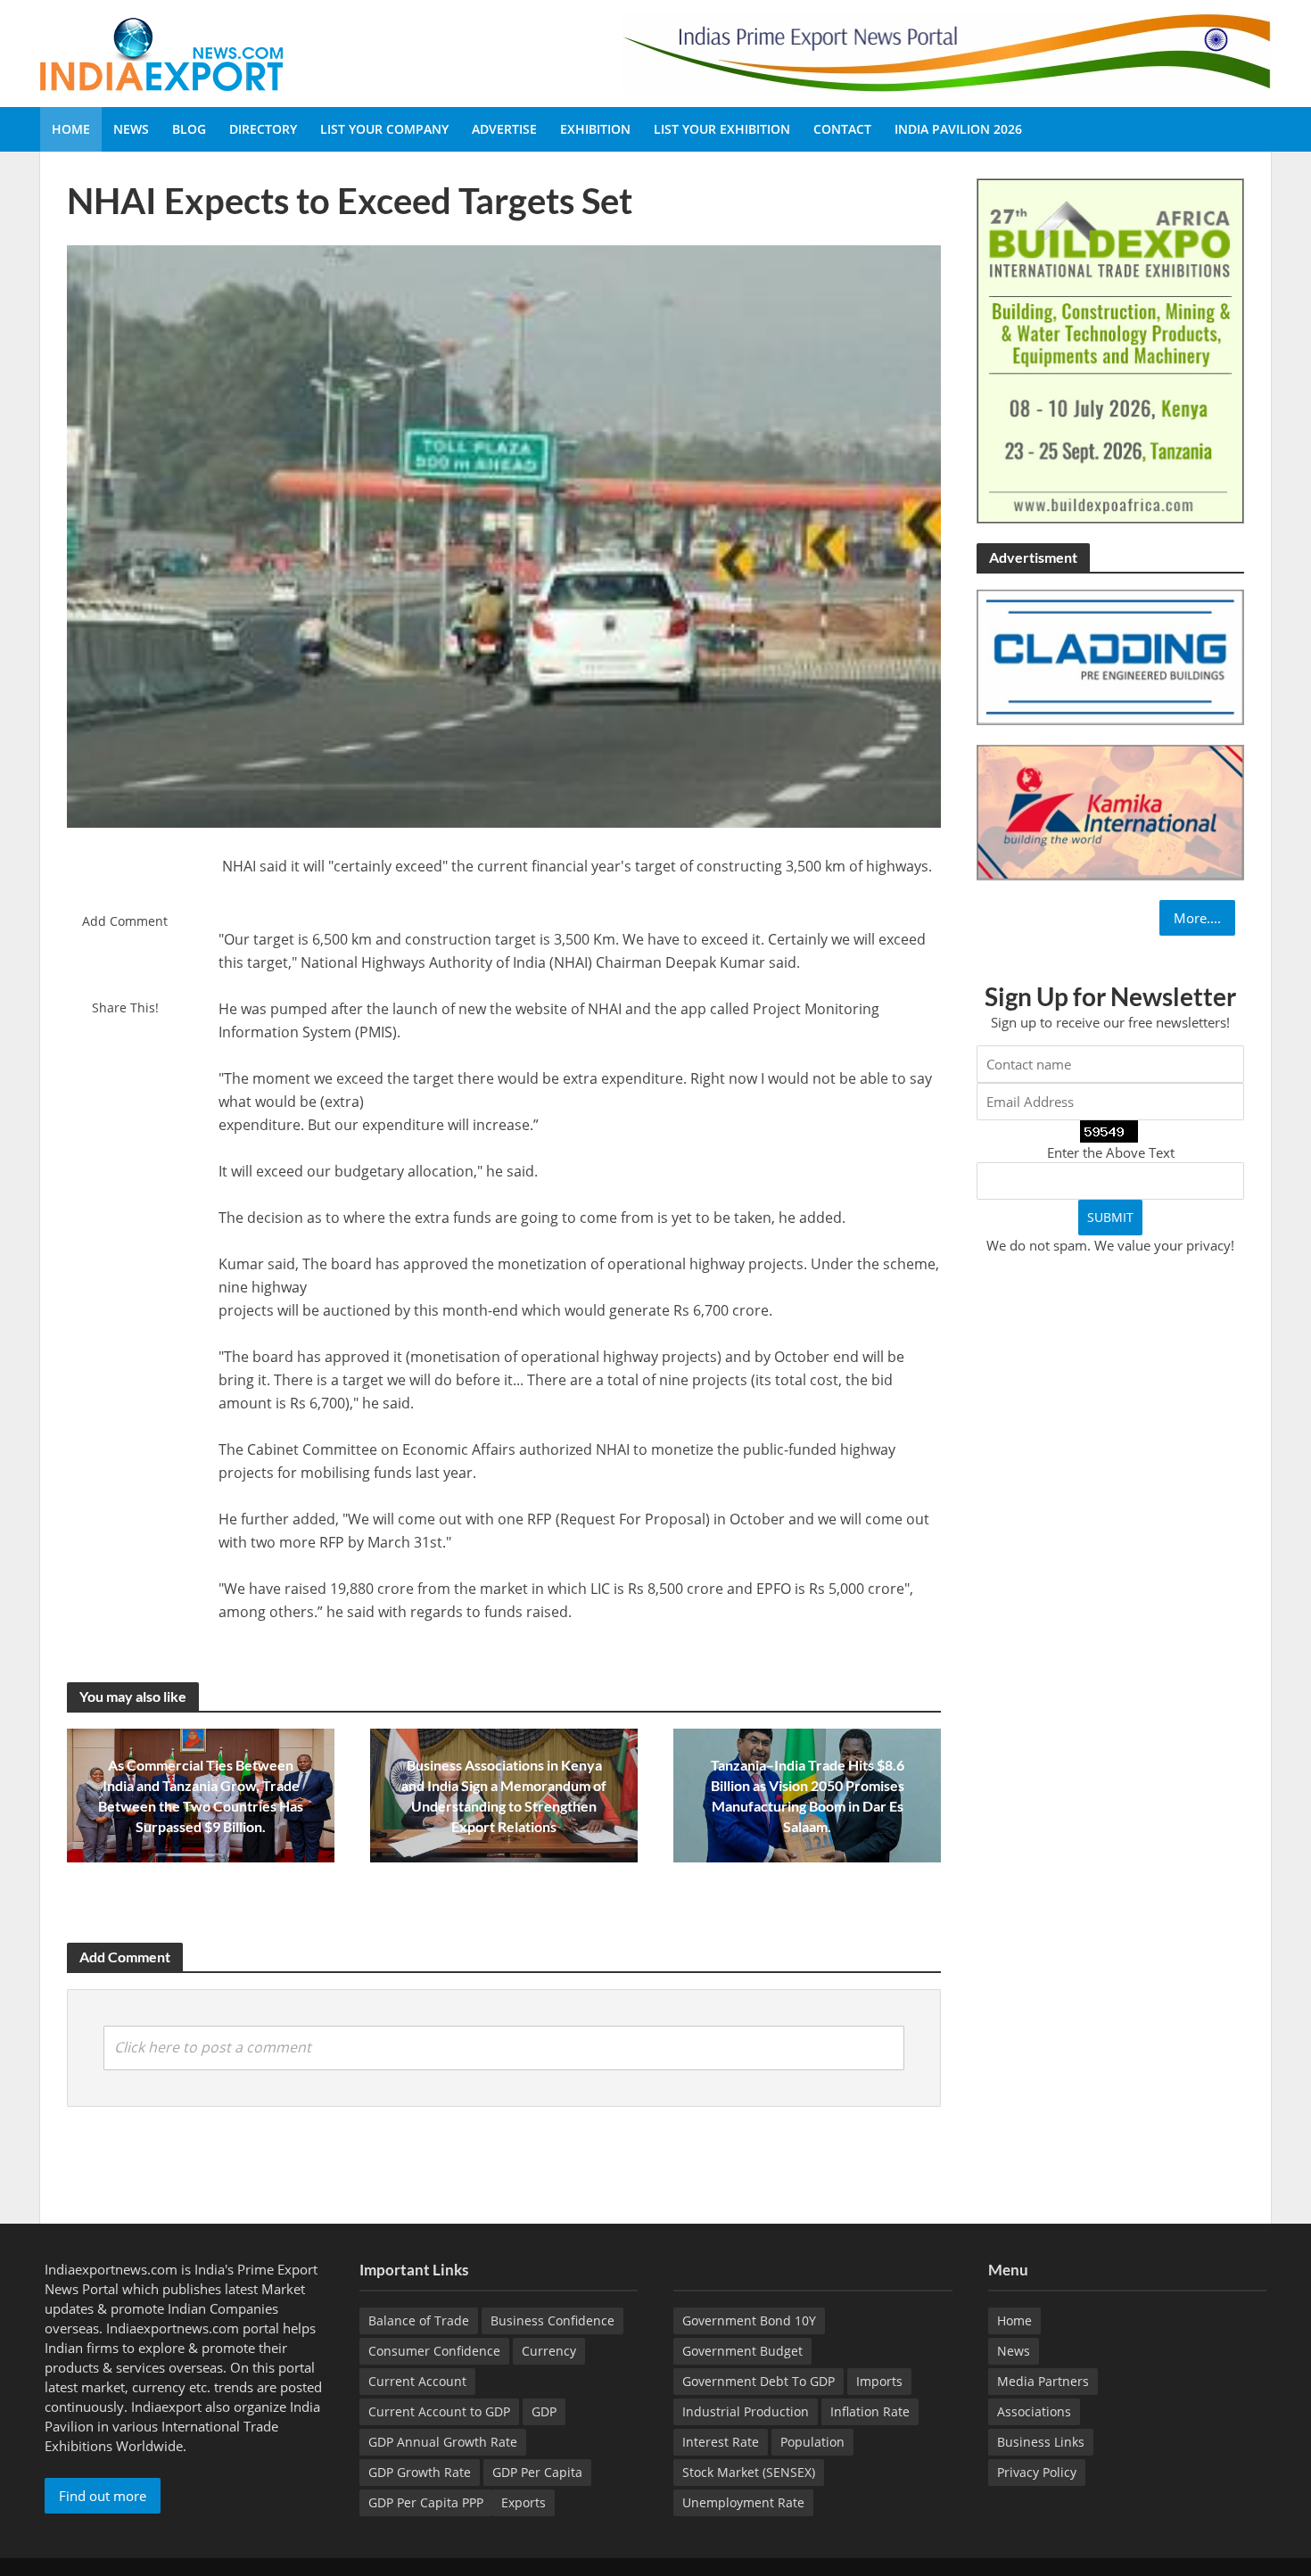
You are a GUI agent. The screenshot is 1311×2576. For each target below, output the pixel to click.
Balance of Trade (419, 2320)
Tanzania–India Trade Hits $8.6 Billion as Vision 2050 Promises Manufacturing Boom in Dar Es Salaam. (808, 1796)
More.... (1197, 918)
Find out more (103, 2496)
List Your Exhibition (722, 129)
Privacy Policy (1037, 2472)
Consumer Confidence (434, 2351)
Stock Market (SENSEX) (749, 2472)
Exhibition (595, 129)
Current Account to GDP (439, 2411)
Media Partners (1043, 2381)
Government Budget (742, 2351)
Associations (1034, 2411)
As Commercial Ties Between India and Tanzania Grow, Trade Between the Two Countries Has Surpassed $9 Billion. (201, 1796)
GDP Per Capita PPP (426, 2502)
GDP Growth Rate (420, 2472)
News (131, 129)
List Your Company (384, 129)
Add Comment (125, 921)
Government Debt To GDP (759, 2381)
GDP (544, 2411)
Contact (842, 129)
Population (812, 2442)
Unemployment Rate (743, 2502)
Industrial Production (746, 2411)
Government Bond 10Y (749, 2320)
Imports (879, 2381)
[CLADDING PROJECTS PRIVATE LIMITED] (1110, 656)
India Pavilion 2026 (958, 129)
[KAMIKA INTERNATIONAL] (1110, 811)
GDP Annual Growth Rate (443, 2442)
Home (71, 129)
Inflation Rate (870, 2411)
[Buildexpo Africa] (1110, 350)
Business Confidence (552, 2320)
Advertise (504, 129)
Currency (549, 2351)
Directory (263, 129)
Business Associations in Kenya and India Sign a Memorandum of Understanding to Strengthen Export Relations (504, 1796)
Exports (524, 2502)
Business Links (1041, 2442)
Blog (189, 129)
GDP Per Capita (537, 2472)
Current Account (417, 2381)
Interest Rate (721, 2442)
